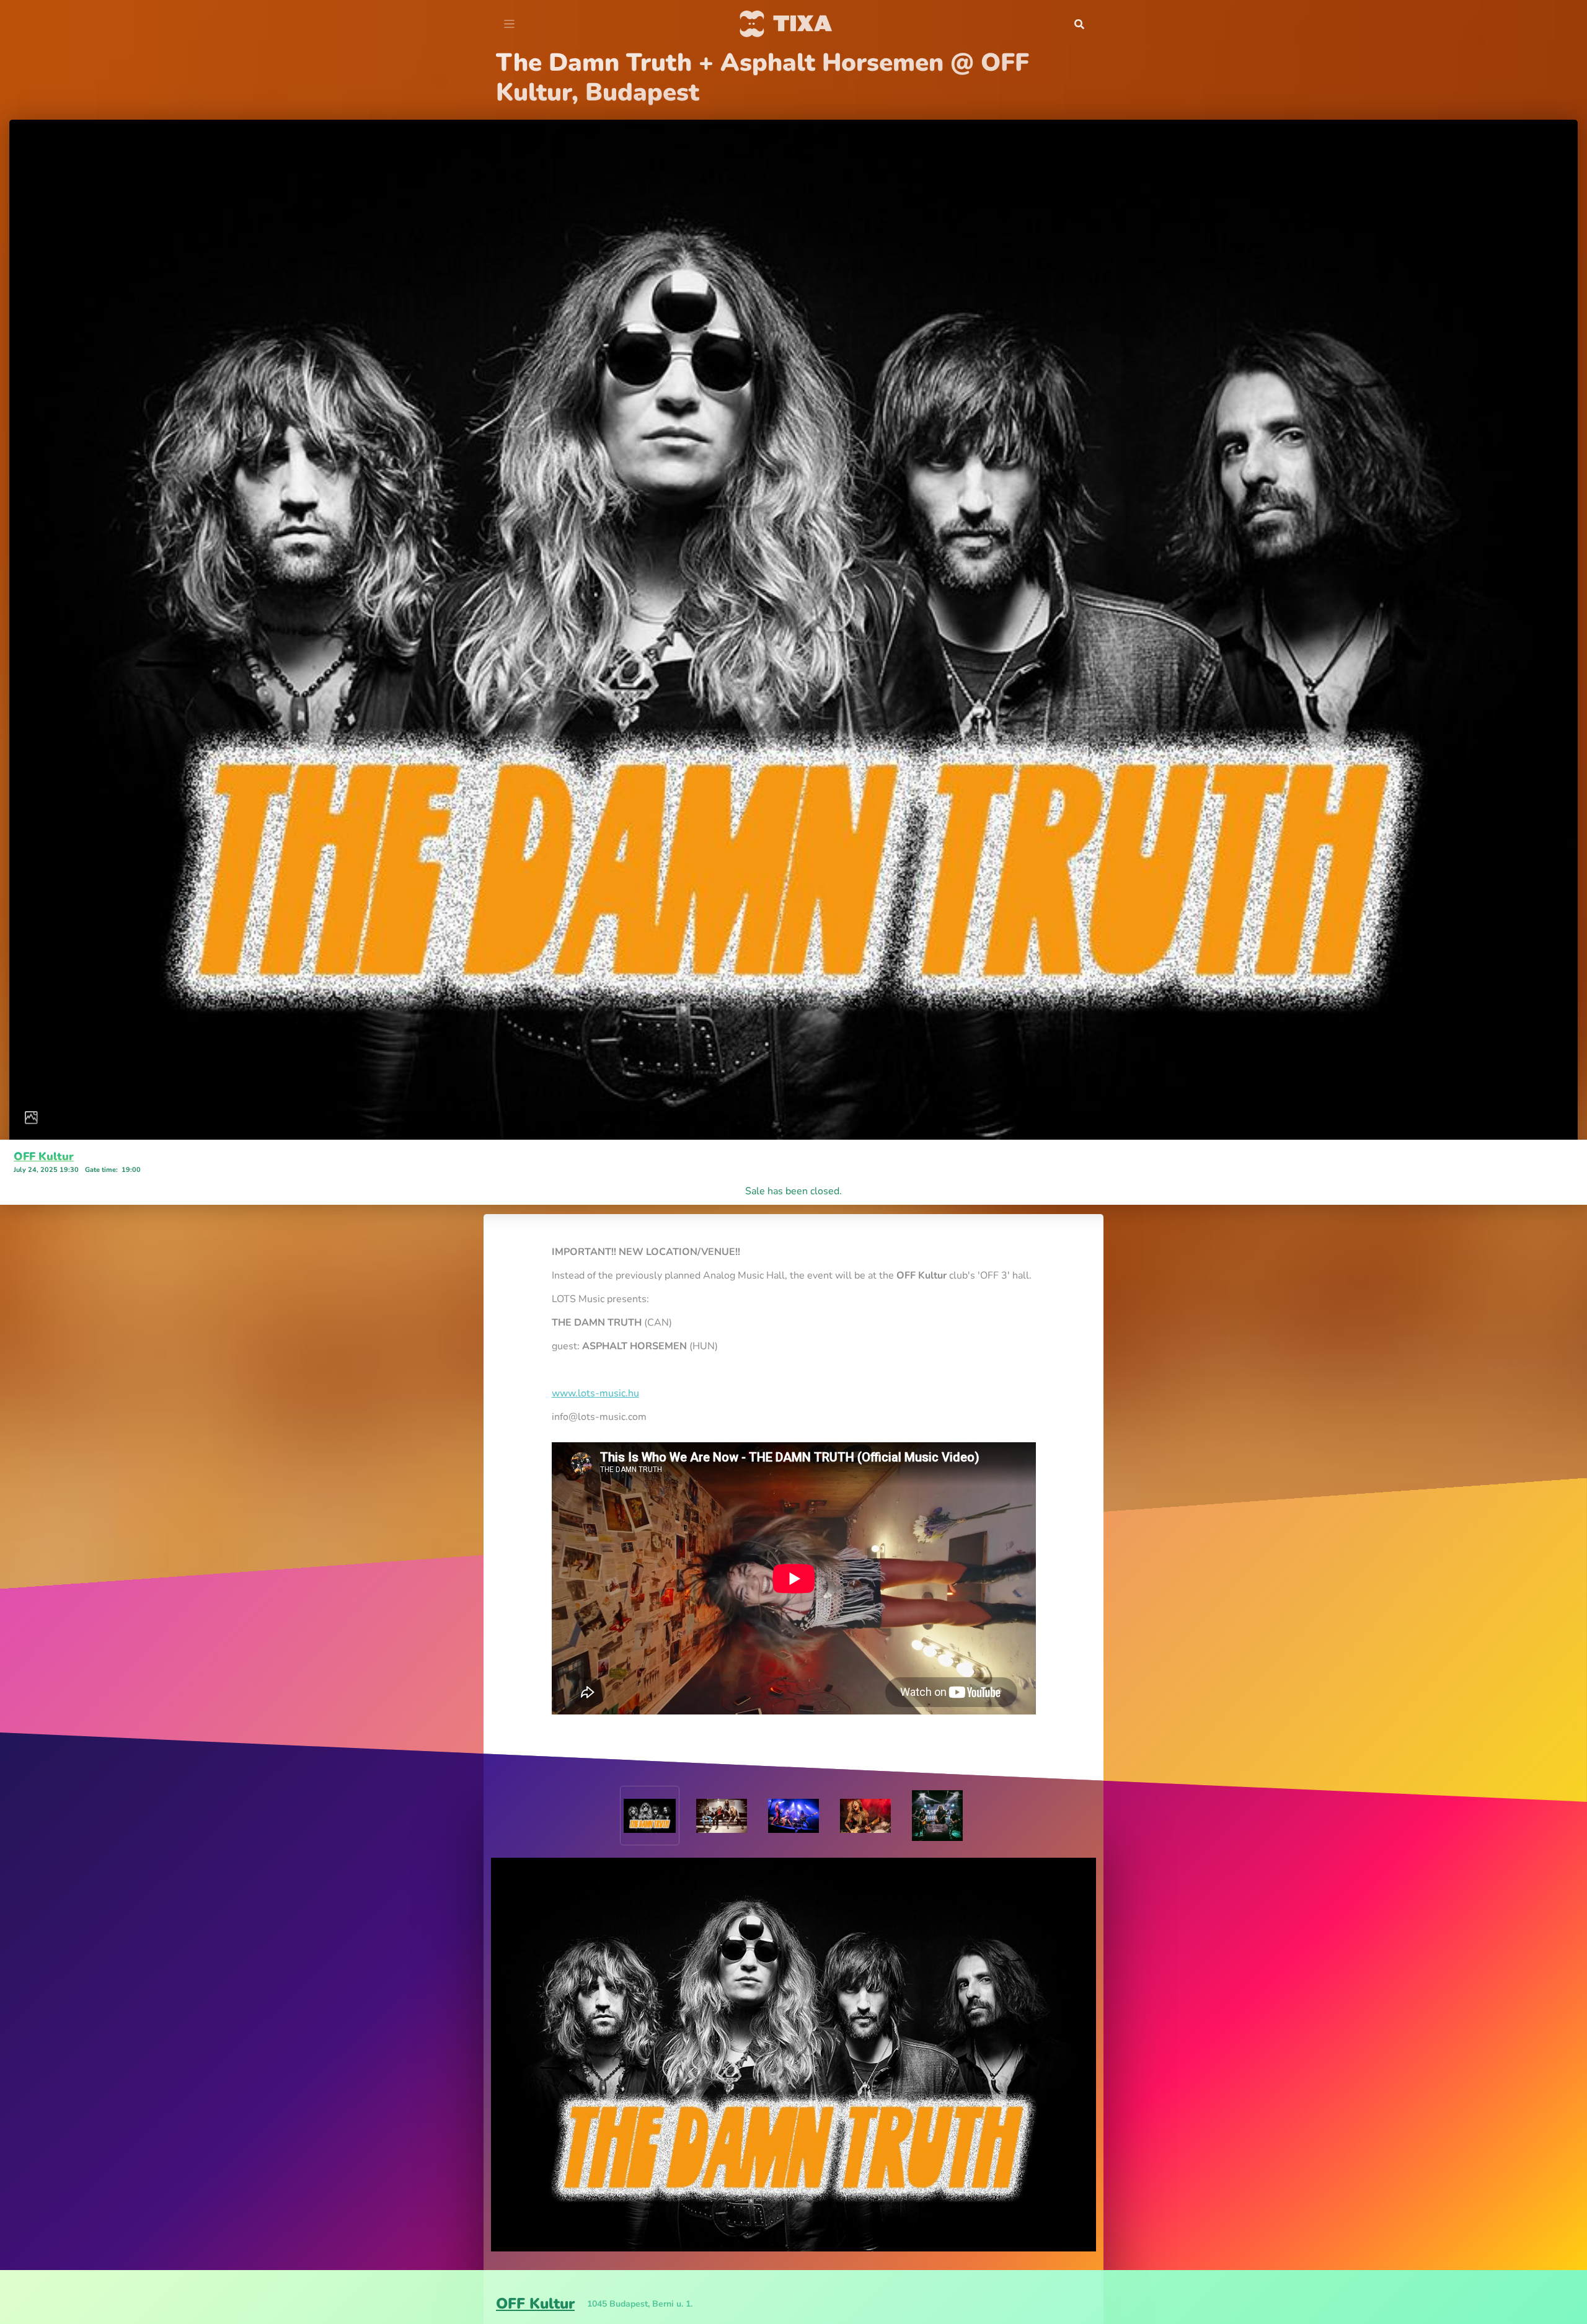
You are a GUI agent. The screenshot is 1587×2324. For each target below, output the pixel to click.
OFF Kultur (44, 1127)
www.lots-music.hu (595, 1364)
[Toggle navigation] (509, 24)
